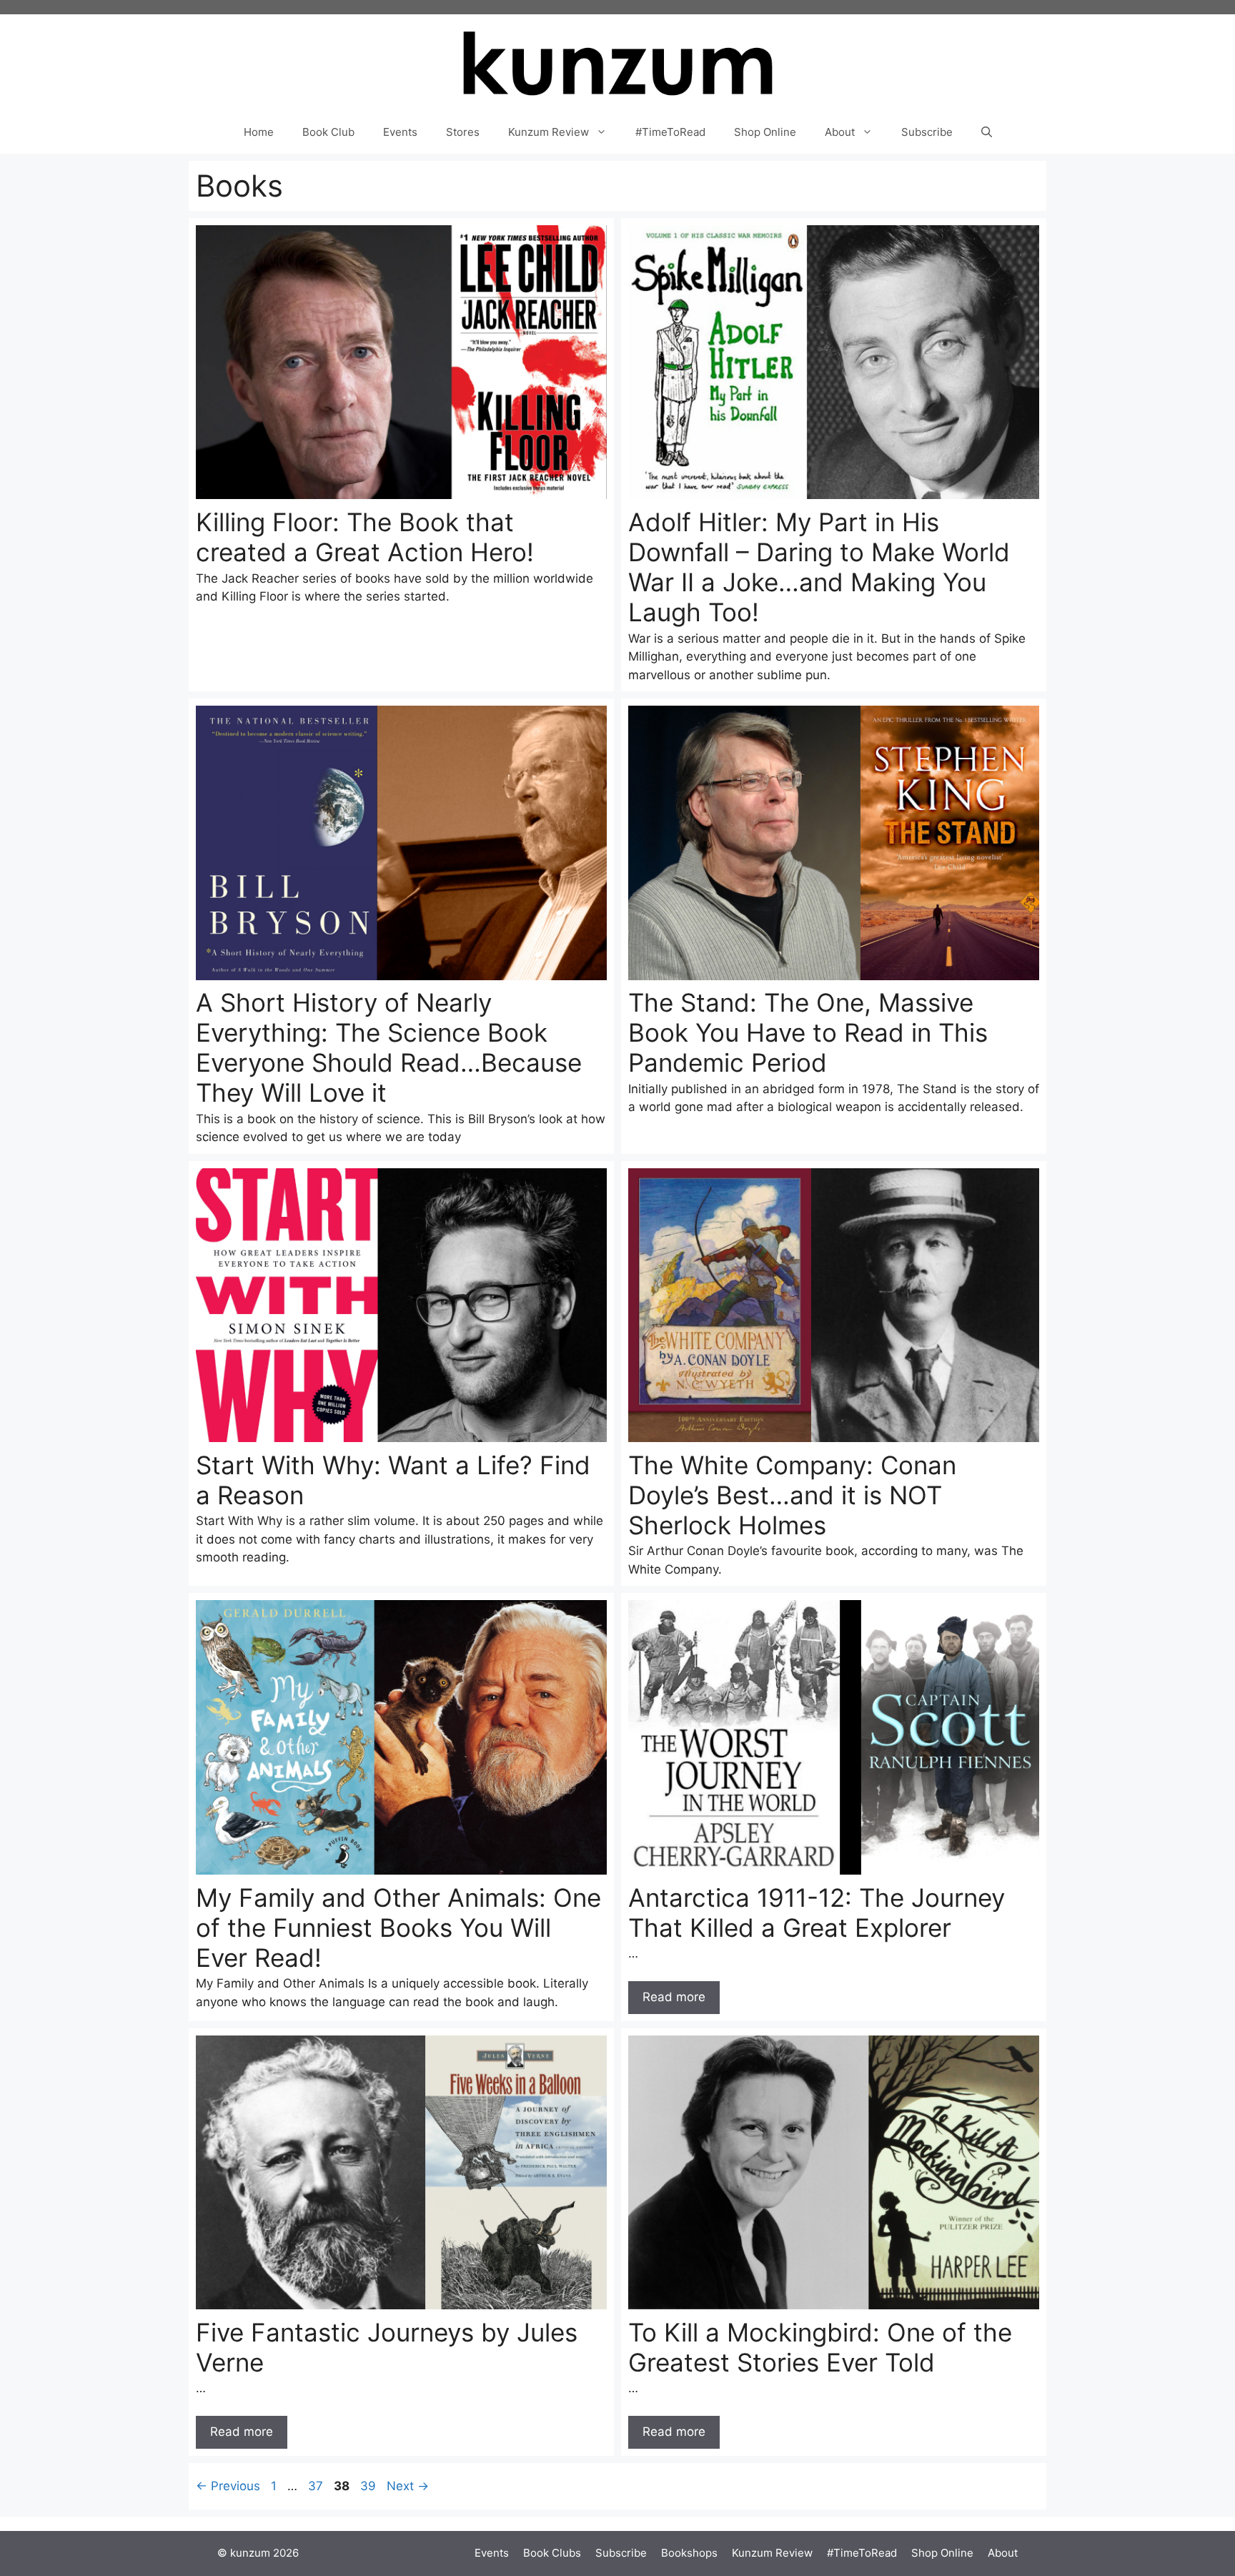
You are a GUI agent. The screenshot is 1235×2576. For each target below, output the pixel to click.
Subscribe (927, 132)
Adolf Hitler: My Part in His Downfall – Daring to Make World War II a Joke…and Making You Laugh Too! (819, 567)
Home (259, 132)
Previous (228, 2486)
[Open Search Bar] (987, 132)
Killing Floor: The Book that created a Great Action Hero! (365, 537)
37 (317, 2486)
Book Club (328, 132)
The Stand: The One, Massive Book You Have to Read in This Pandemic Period (808, 1032)
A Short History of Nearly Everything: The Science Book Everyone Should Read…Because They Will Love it (389, 1047)
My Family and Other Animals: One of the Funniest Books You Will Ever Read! (398, 1928)
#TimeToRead (670, 132)
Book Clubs (552, 2553)
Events (400, 132)
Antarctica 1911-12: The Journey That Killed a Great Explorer (817, 1913)
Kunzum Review (549, 132)
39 (369, 2486)
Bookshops (689, 2553)
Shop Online (765, 132)
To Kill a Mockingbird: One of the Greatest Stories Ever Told (820, 2347)
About (840, 132)
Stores (463, 132)
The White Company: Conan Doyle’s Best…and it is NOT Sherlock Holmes (792, 1495)
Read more (674, 1997)
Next (408, 2486)
